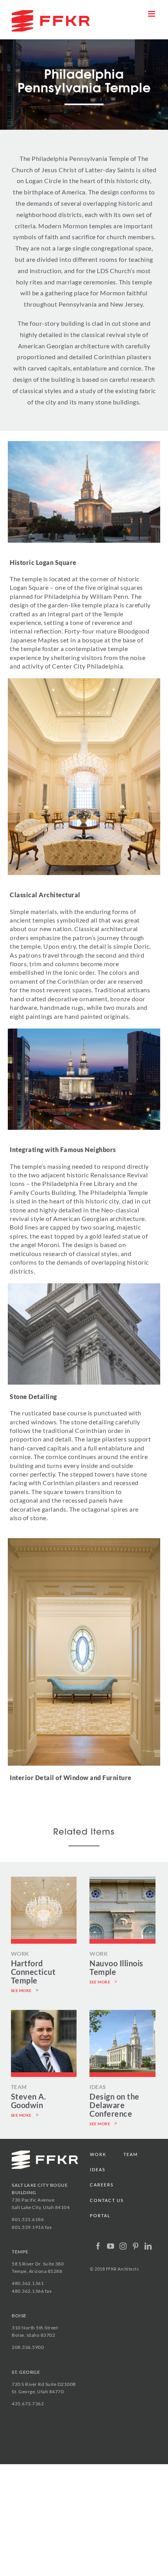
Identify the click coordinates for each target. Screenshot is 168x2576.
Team (131, 2154)
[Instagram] (123, 2246)
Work (98, 2154)
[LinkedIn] (148, 2246)
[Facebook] (98, 2246)
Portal (100, 2215)
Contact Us (107, 2200)
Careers (102, 2185)
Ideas (98, 2169)
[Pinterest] (136, 2246)
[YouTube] (111, 2246)
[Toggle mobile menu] (152, 14)
